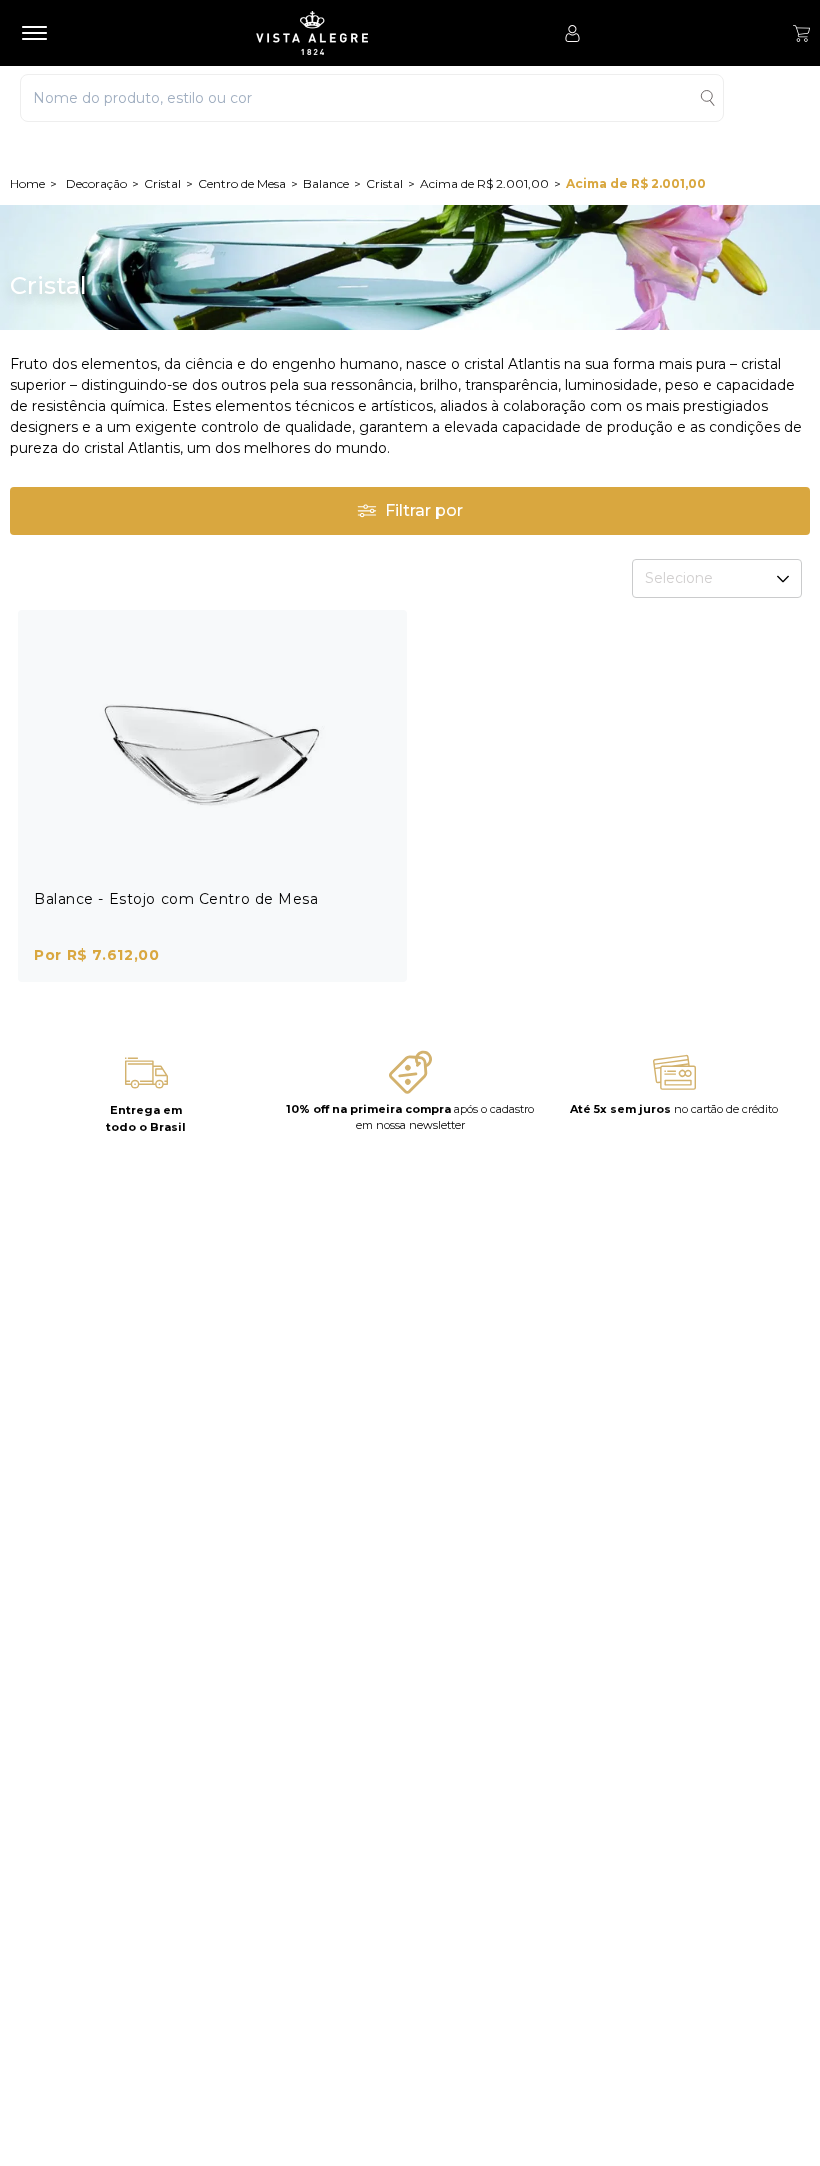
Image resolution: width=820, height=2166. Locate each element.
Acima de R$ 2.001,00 (484, 183)
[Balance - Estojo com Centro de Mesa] (212, 751)
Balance (326, 183)
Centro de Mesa (242, 183)
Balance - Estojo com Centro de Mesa (176, 899)
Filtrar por (424, 510)
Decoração (96, 183)
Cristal (162, 183)
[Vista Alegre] (312, 33)
